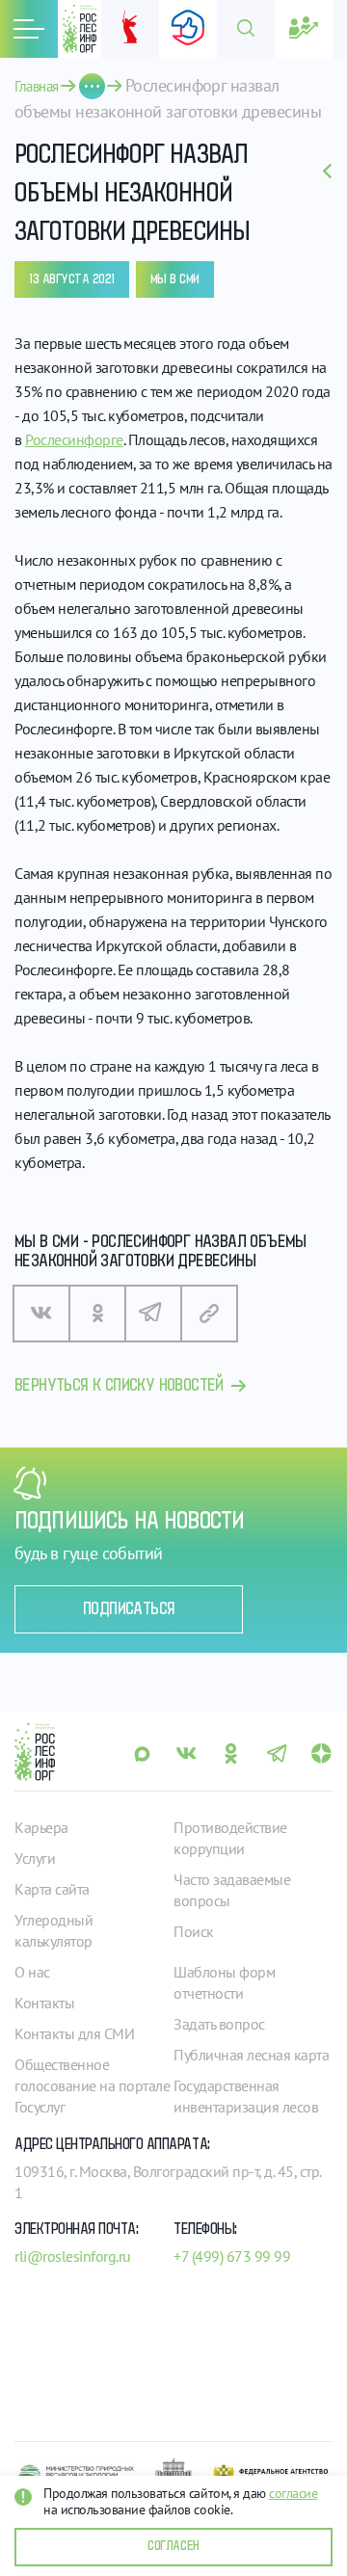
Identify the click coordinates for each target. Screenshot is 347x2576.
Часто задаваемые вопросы (232, 1890)
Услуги (35, 1858)
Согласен (173, 2546)
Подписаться (129, 1609)
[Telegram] (153, 1314)
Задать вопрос (219, 2024)
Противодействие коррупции (230, 1838)
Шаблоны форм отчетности (224, 1982)
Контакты (44, 2003)
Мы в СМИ (175, 279)
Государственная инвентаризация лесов (246, 2096)
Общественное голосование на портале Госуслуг (92, 2085)
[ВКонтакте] (41, 1314)
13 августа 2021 (72, 279)
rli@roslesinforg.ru (73, 2256)
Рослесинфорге (74, 439)
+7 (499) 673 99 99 (232, 2256)
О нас (32, 1972)
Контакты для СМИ (74, 2033)
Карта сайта (52, 1889)
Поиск (194, 1931)
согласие (293, 2493)
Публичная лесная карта (251, 2055)
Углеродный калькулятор (53, 1930)
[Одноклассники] (97, 1314)
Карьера (41, 1827)
